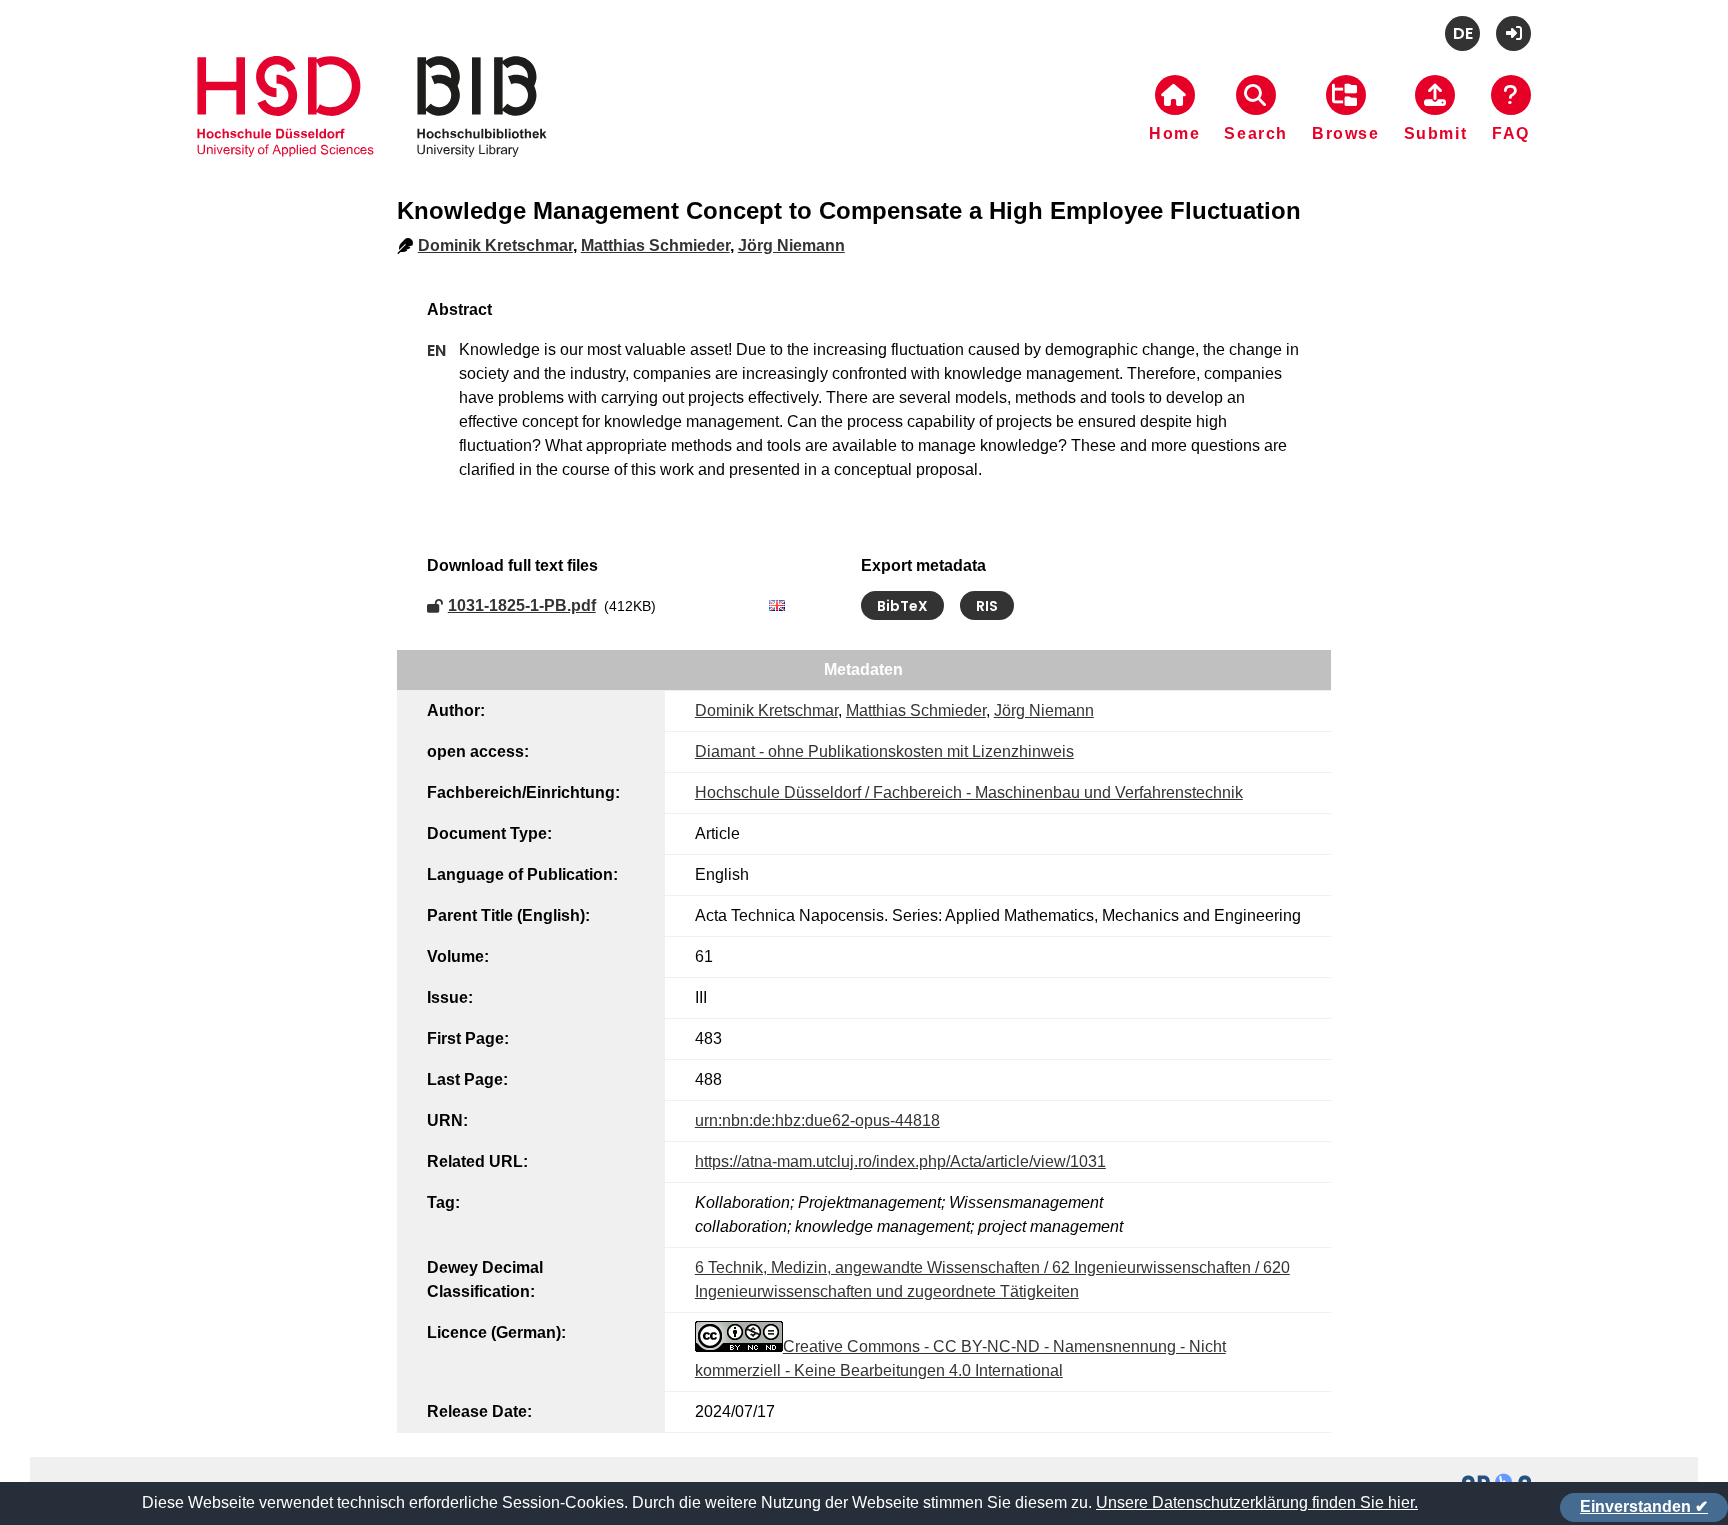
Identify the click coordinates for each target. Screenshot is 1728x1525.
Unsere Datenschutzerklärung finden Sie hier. (1257, 1502)
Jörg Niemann (791, 245)
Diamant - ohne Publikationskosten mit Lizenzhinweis (884, 751)
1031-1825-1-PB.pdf (522, 605)
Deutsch (1462, 33)
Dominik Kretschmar (495, 245)
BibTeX (902, 606)
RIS (987, 606)
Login (1513, 33)
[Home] (372, 131)
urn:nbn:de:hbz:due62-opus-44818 (817, 1120)
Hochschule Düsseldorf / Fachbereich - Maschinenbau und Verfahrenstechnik (969, 792)
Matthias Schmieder (655, 245)
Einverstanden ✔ (1644, 1506)
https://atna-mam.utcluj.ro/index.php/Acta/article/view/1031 (900, 1161)
